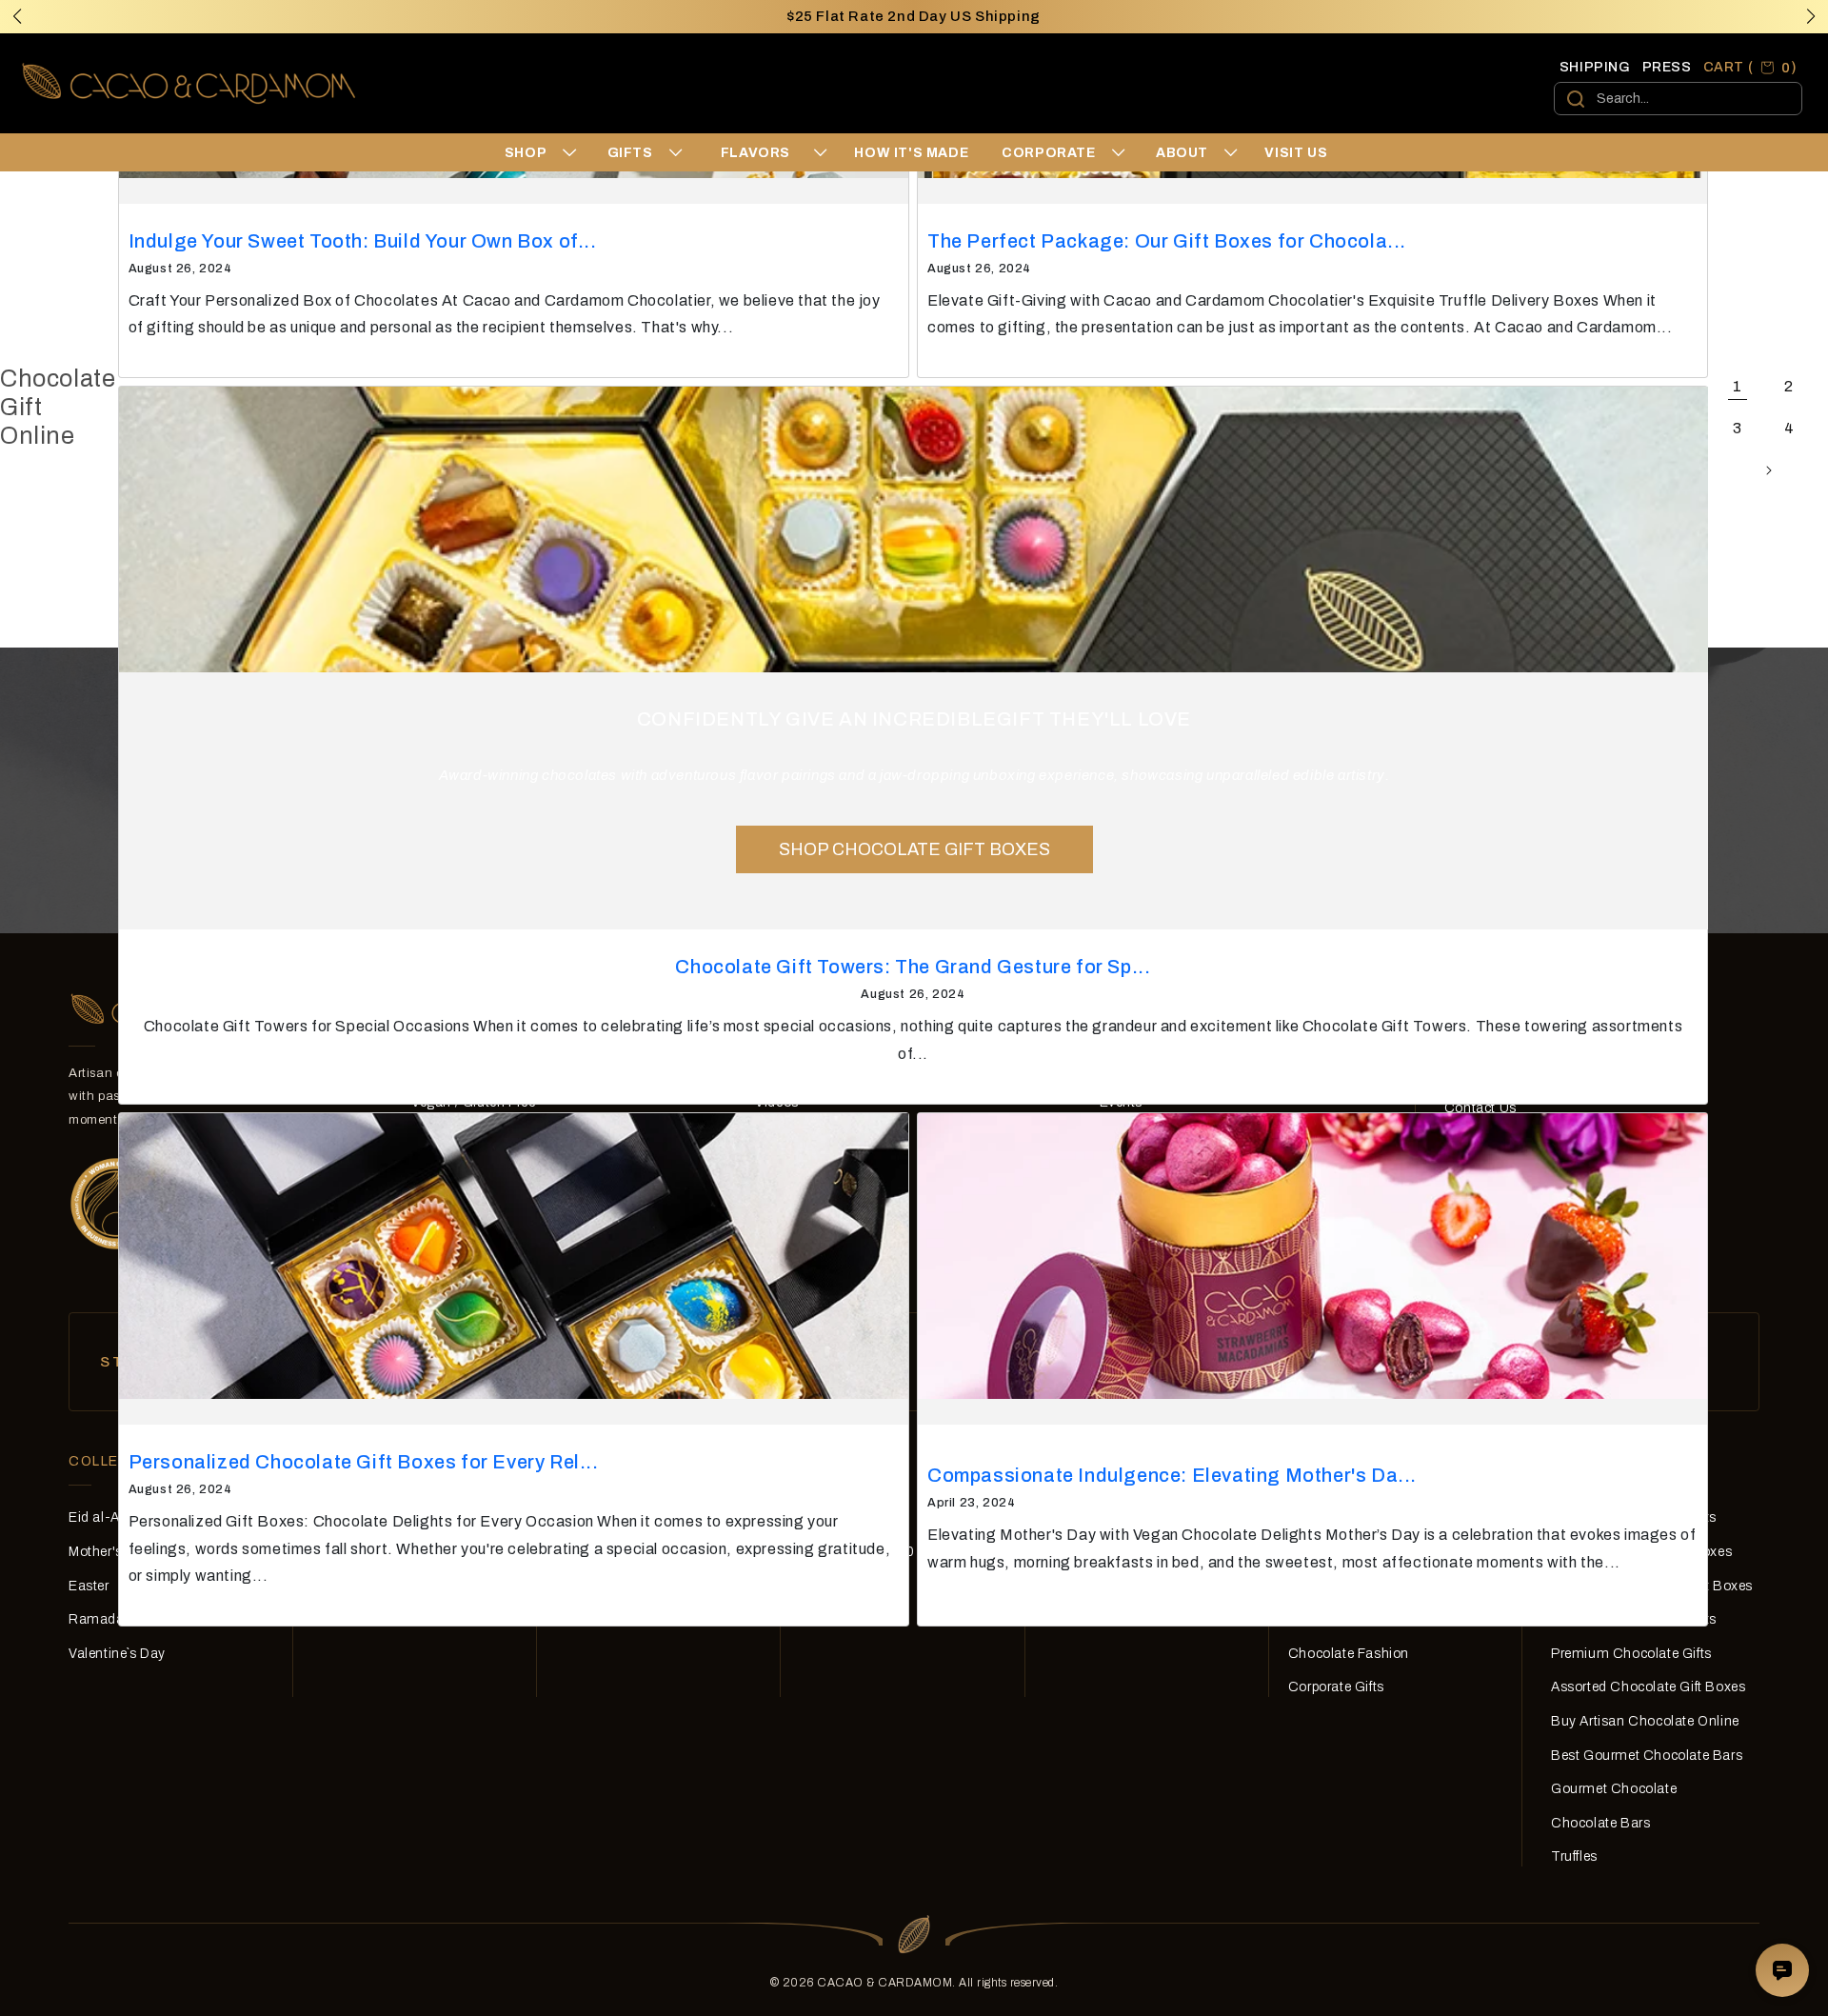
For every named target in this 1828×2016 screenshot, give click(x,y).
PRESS (1667, 67)
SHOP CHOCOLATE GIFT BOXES (914, 849)
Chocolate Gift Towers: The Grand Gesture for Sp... (913, 967)
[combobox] (1678, 99)
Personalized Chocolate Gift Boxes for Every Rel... (364, 1462)
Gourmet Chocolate (1614, 1789)
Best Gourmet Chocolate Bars (1647, 1756)
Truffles (1574, 1856)
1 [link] (1738, 386)
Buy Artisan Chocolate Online (1645, 1721)
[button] (1811, 16)
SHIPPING (1595, 67)
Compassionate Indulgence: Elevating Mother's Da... (1172, 1475)
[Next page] (1768, 470)
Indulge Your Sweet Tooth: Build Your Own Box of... (363, 241)
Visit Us (1296, 153)
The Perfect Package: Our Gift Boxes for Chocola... (1167, 241)
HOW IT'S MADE (911, 153)
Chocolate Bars (1600, 1823)
